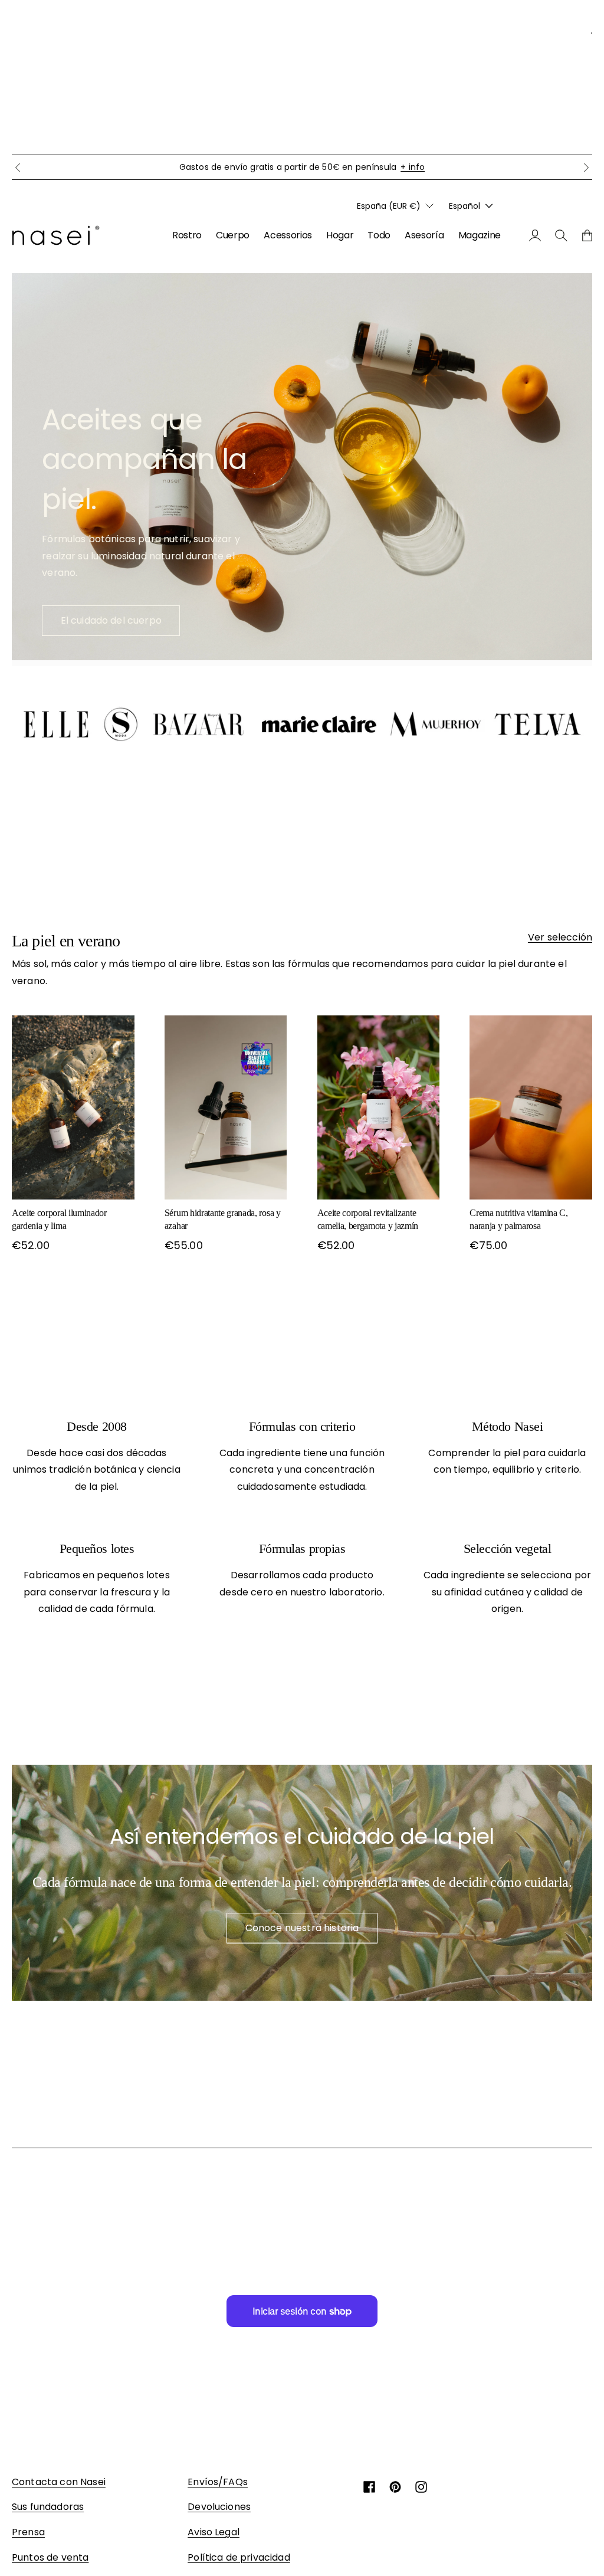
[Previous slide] (18, 168)
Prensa (28, 2532)
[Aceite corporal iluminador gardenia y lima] (73, 1107)
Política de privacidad (239, 2557)
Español (465, 206)
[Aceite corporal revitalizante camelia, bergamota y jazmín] (379, 1107)
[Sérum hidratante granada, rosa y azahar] (226, 1107)
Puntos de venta (50, 2557)
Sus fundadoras (48, 2507)
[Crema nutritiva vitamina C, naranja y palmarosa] (531, 1107)
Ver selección (560, 937)
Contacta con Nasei (59, 2482)
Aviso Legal (214, 2532)
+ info (413, 167)
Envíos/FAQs (218, 2482)
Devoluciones (219, 2507)
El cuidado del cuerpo (111, 620)
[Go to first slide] (586, 168)
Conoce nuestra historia (302, 1928)
